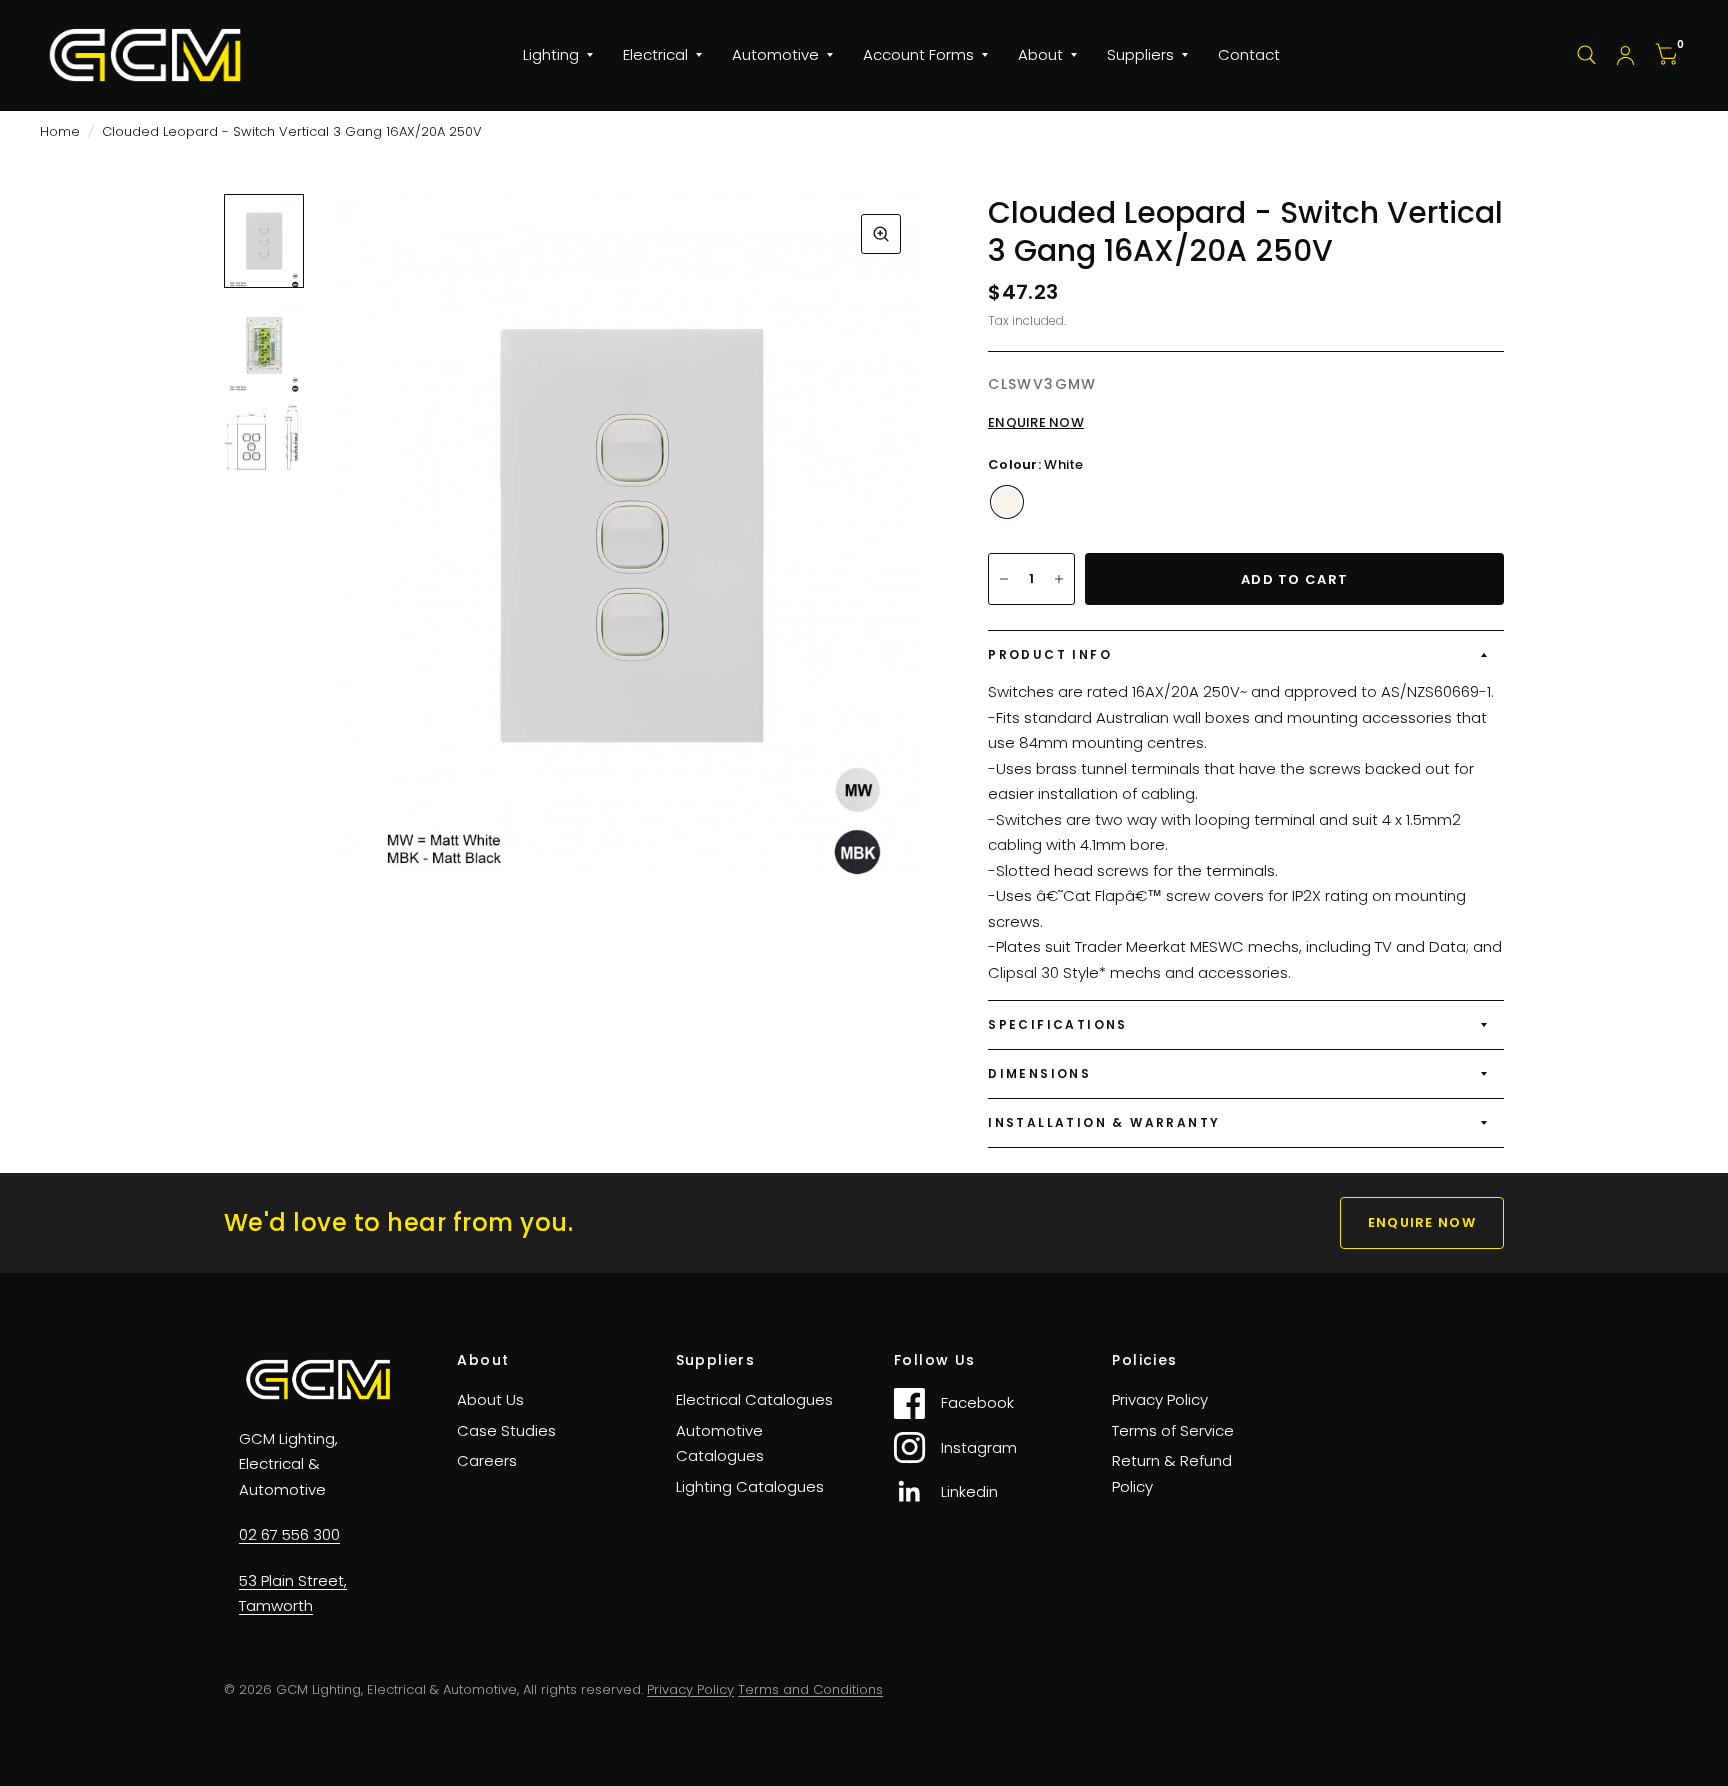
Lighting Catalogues (750, 1486)
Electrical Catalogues (754, 1399)
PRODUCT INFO (1050, 654)
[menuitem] (558, 55)
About (1040, 54)
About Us (490, 1399)
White (1007, 502)
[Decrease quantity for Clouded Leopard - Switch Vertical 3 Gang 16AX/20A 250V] (1004, 579)
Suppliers (1140, 54)
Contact (1249, 54)
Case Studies (506, 1430)
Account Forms (918, 54)
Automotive (775, 54)
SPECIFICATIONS (1058, 1024)
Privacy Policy (1160, 1399)
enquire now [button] (1422, 1222)
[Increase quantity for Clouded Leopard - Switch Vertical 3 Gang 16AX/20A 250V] (1059, 579)
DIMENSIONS (1039, 1073)
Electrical (655, 54)
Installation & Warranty (1104, 1122)
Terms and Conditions (810, 1689)
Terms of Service (1173, 1430)
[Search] (1586, 55)
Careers (487, 1460)
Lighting (551, 54)
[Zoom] (881, 234)
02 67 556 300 (289, 1534)
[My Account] (1625, 55)
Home (60, 131)
